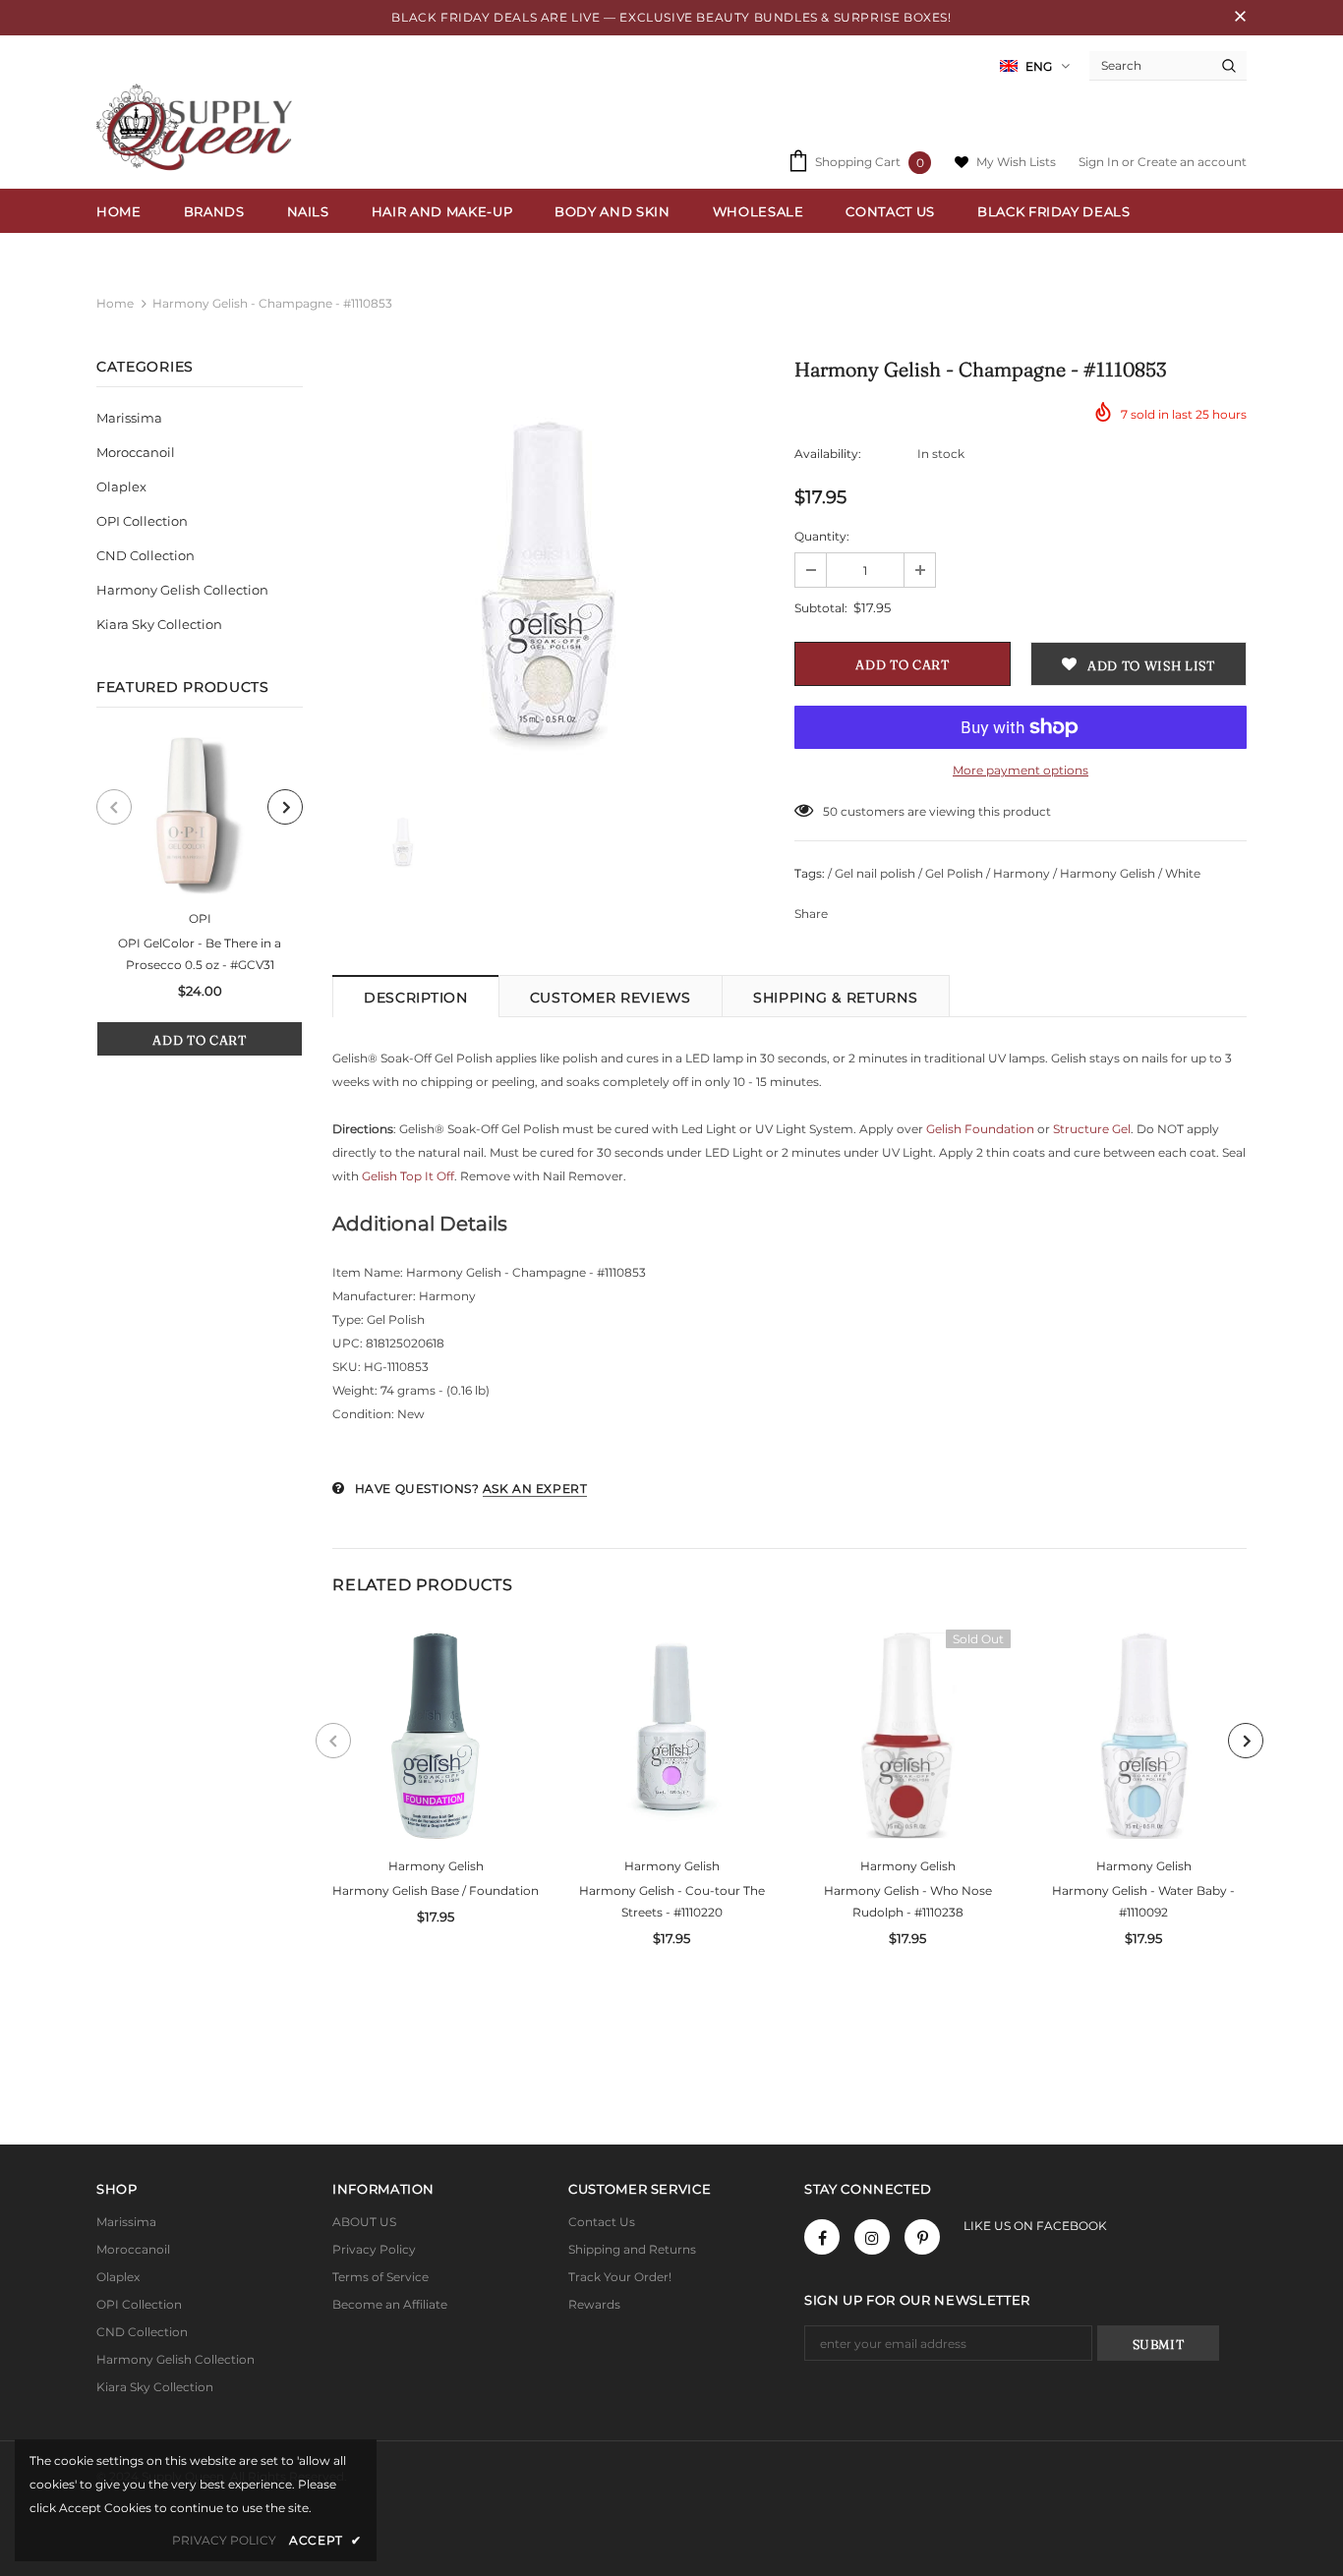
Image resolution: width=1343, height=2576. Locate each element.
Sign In (1100, 162)
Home (115, 303)
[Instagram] (872, 2237)
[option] (200, 897)
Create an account (1192, 162)
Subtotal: (821, 608)
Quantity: (822, 536)
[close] (1240, 18)
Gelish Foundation (980, 1129)
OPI (200, 918)
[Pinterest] (922, 2237)
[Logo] (199, 127)
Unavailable (907, 1750)
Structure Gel (1092, 1129)
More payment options (1021, 770)
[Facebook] (822, 2237)
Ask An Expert (535, 1488)
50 (830, 811)
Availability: (828, 454)
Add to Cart (199, 1040)
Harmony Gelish (436, 1866)
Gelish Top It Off (408, 1176)
